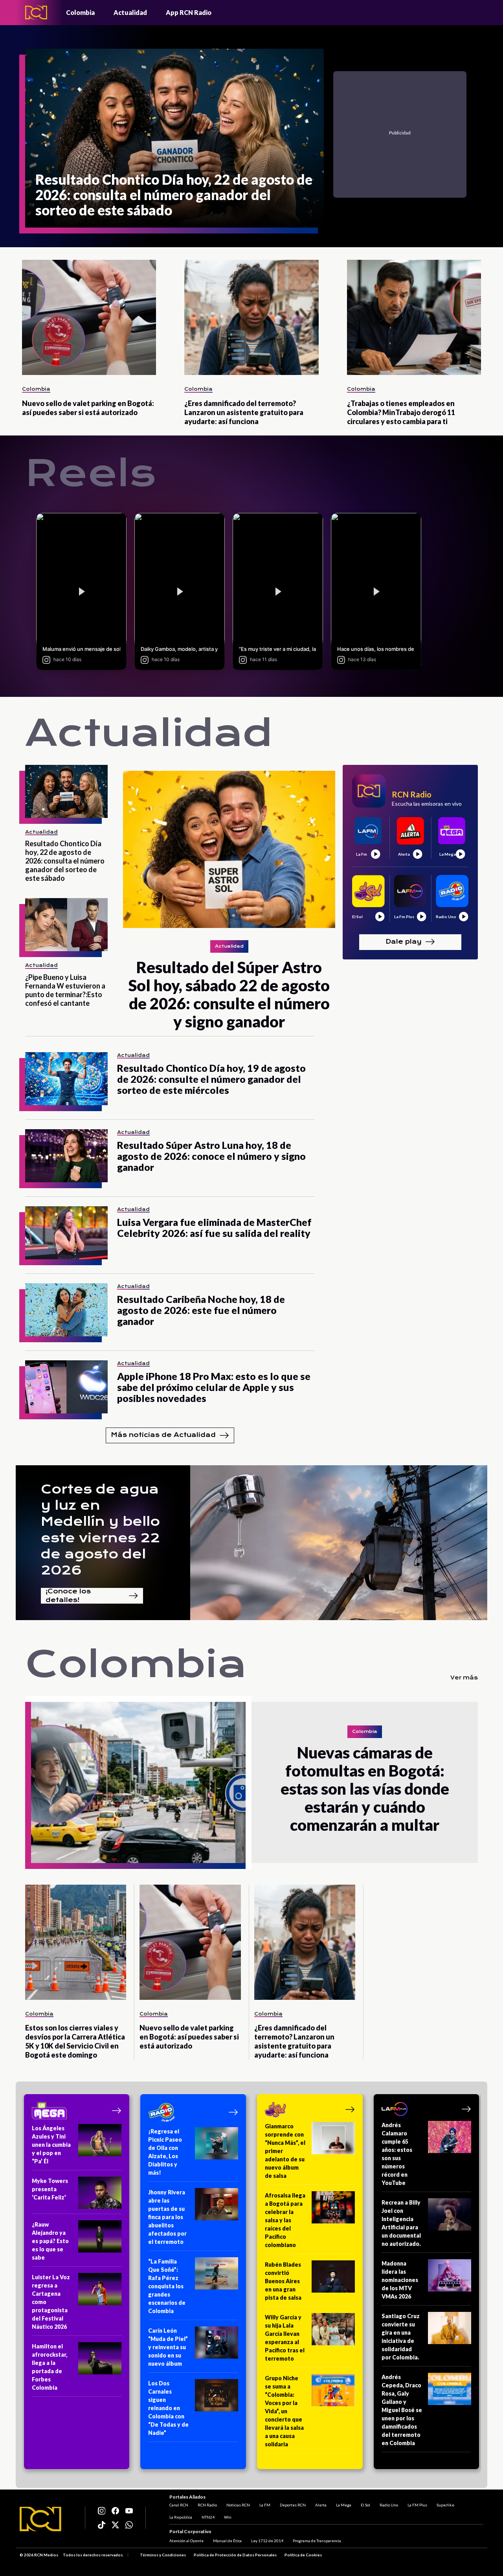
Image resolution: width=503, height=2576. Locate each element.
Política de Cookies (303, 2555)
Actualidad (130, 12)
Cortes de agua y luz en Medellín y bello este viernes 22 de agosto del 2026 (100, 1530)
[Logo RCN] (40, 2519)
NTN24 (208, 2517)
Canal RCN (179, 2505)
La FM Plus (417, 2505)
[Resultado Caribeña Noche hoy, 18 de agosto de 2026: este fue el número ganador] (66, 1310)
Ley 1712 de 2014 (267, 2541)
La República (181, 2517)
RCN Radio (207, 2505)
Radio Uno (389, 2505)
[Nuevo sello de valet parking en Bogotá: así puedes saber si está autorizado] (89, 317)
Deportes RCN (293, 2505)
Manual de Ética (227, 2541)
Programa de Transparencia (317, 2541)
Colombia (80, 12)
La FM (265, 2505)
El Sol (365, 2505)
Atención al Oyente (186, 2541)
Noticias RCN (238, 2505)
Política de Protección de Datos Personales (235, 2555)
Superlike (445, 2505)
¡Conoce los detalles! (68, 1596)
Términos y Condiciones (163, 2555)
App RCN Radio (189, 12)
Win (228, 2517)
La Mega (344, 2505)
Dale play (404, 942)
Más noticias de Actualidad (163, 1435)
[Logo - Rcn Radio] (36, 12)
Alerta (321, 2505)
